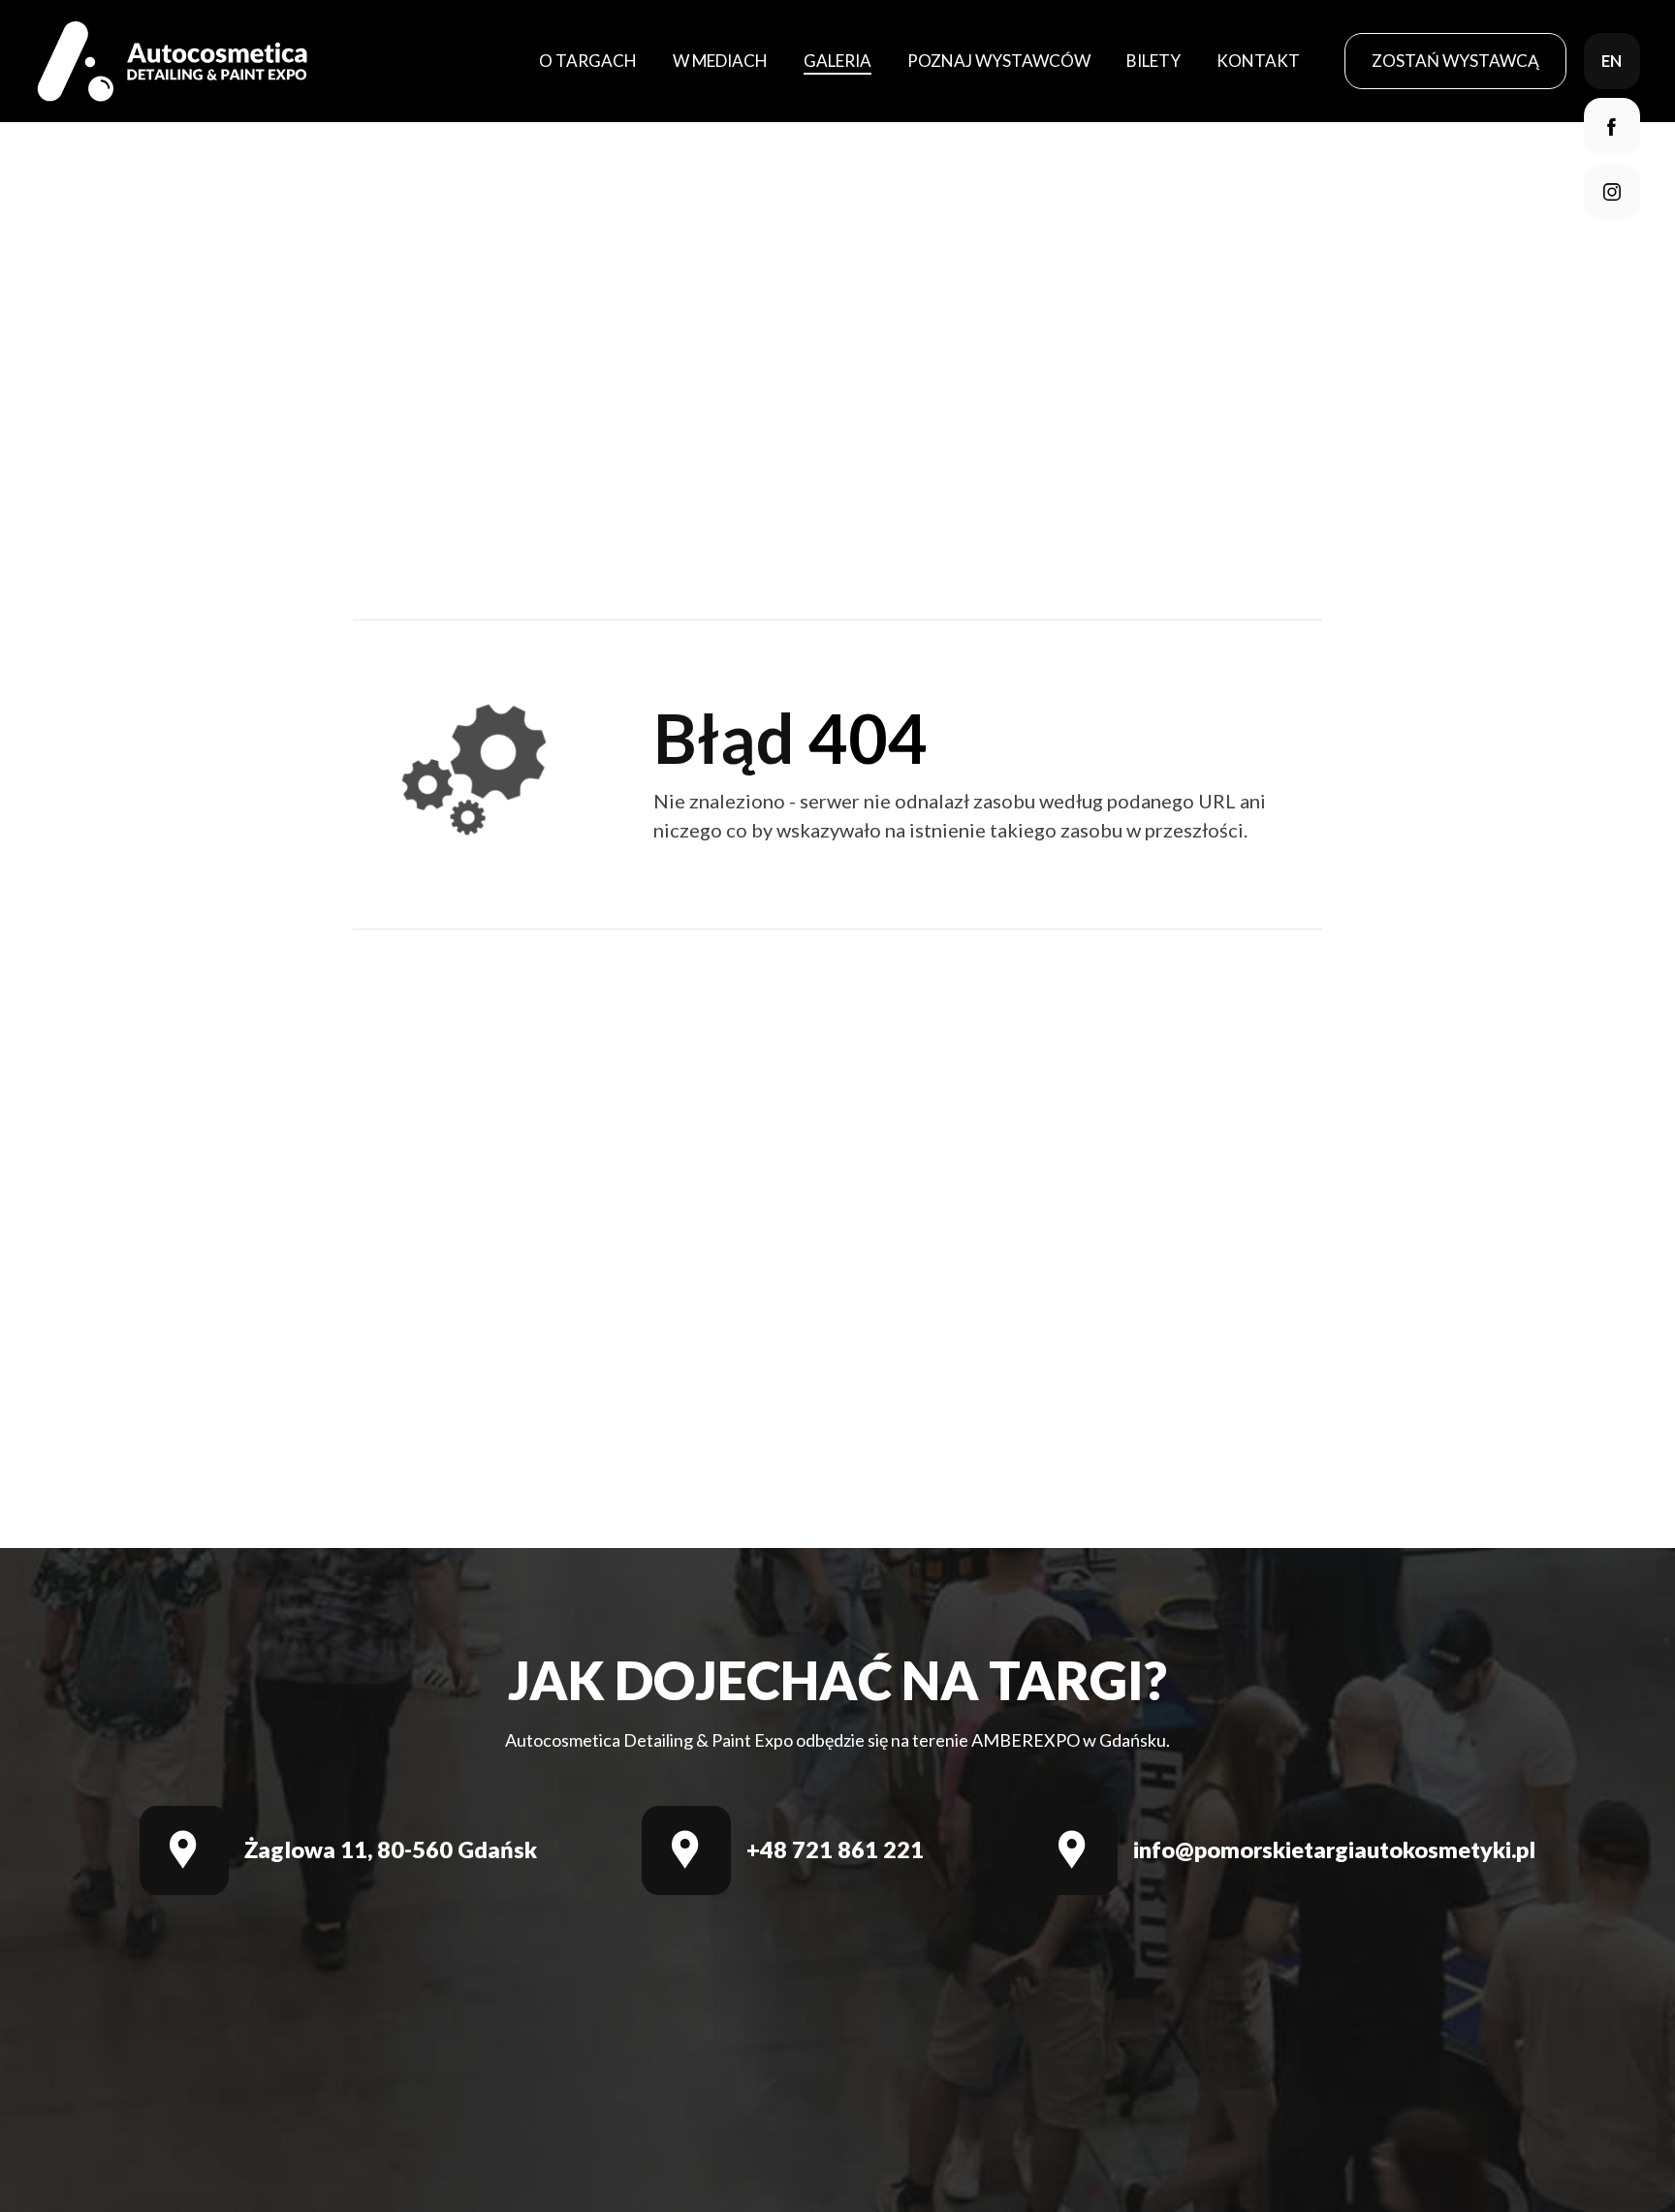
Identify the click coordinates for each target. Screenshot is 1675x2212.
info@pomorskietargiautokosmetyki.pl (1334, 1850)
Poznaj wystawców (999, 61)
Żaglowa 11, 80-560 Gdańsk (391, 1850)
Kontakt (1258, 61)
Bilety (1154, 61)
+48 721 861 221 (835, 1850)
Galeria (837, 61)
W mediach (720, 61)
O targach (588, 61)
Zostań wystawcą (1455, 61)
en (1612, 61)
